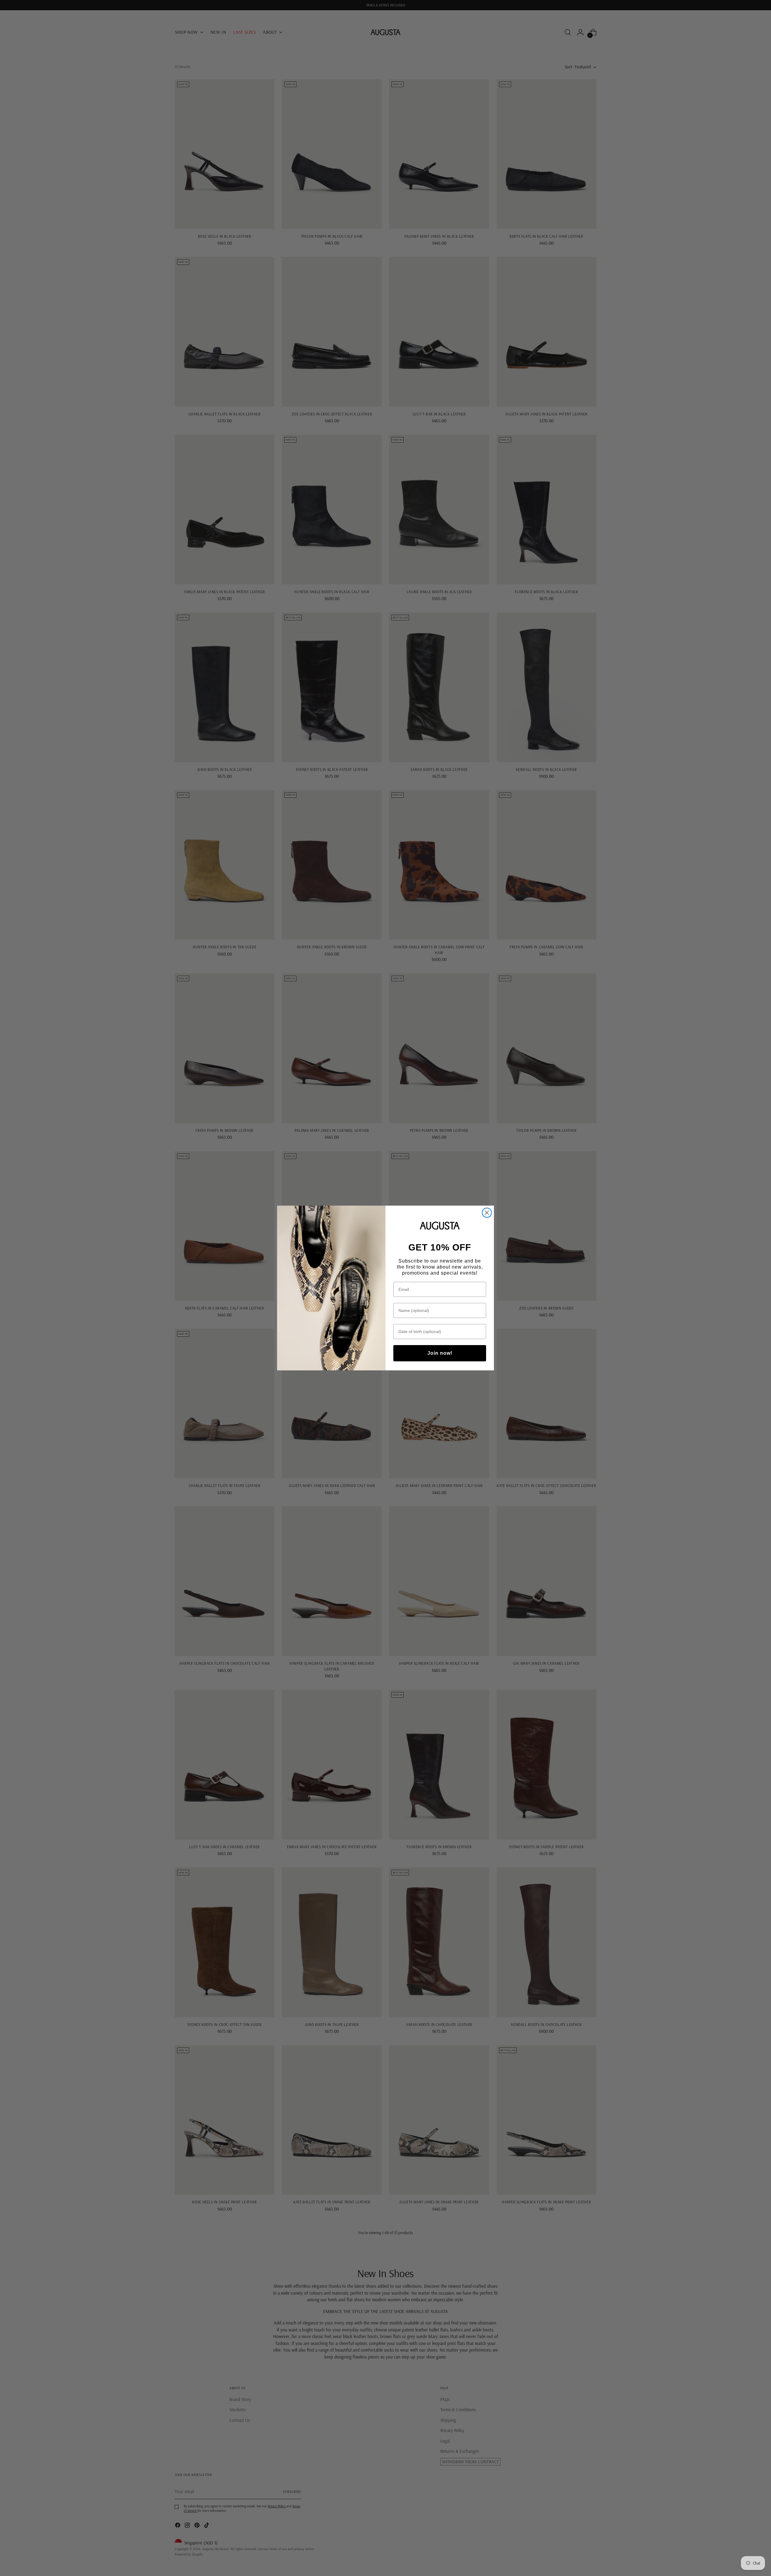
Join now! (440, 1353)
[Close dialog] (487, 1213)
